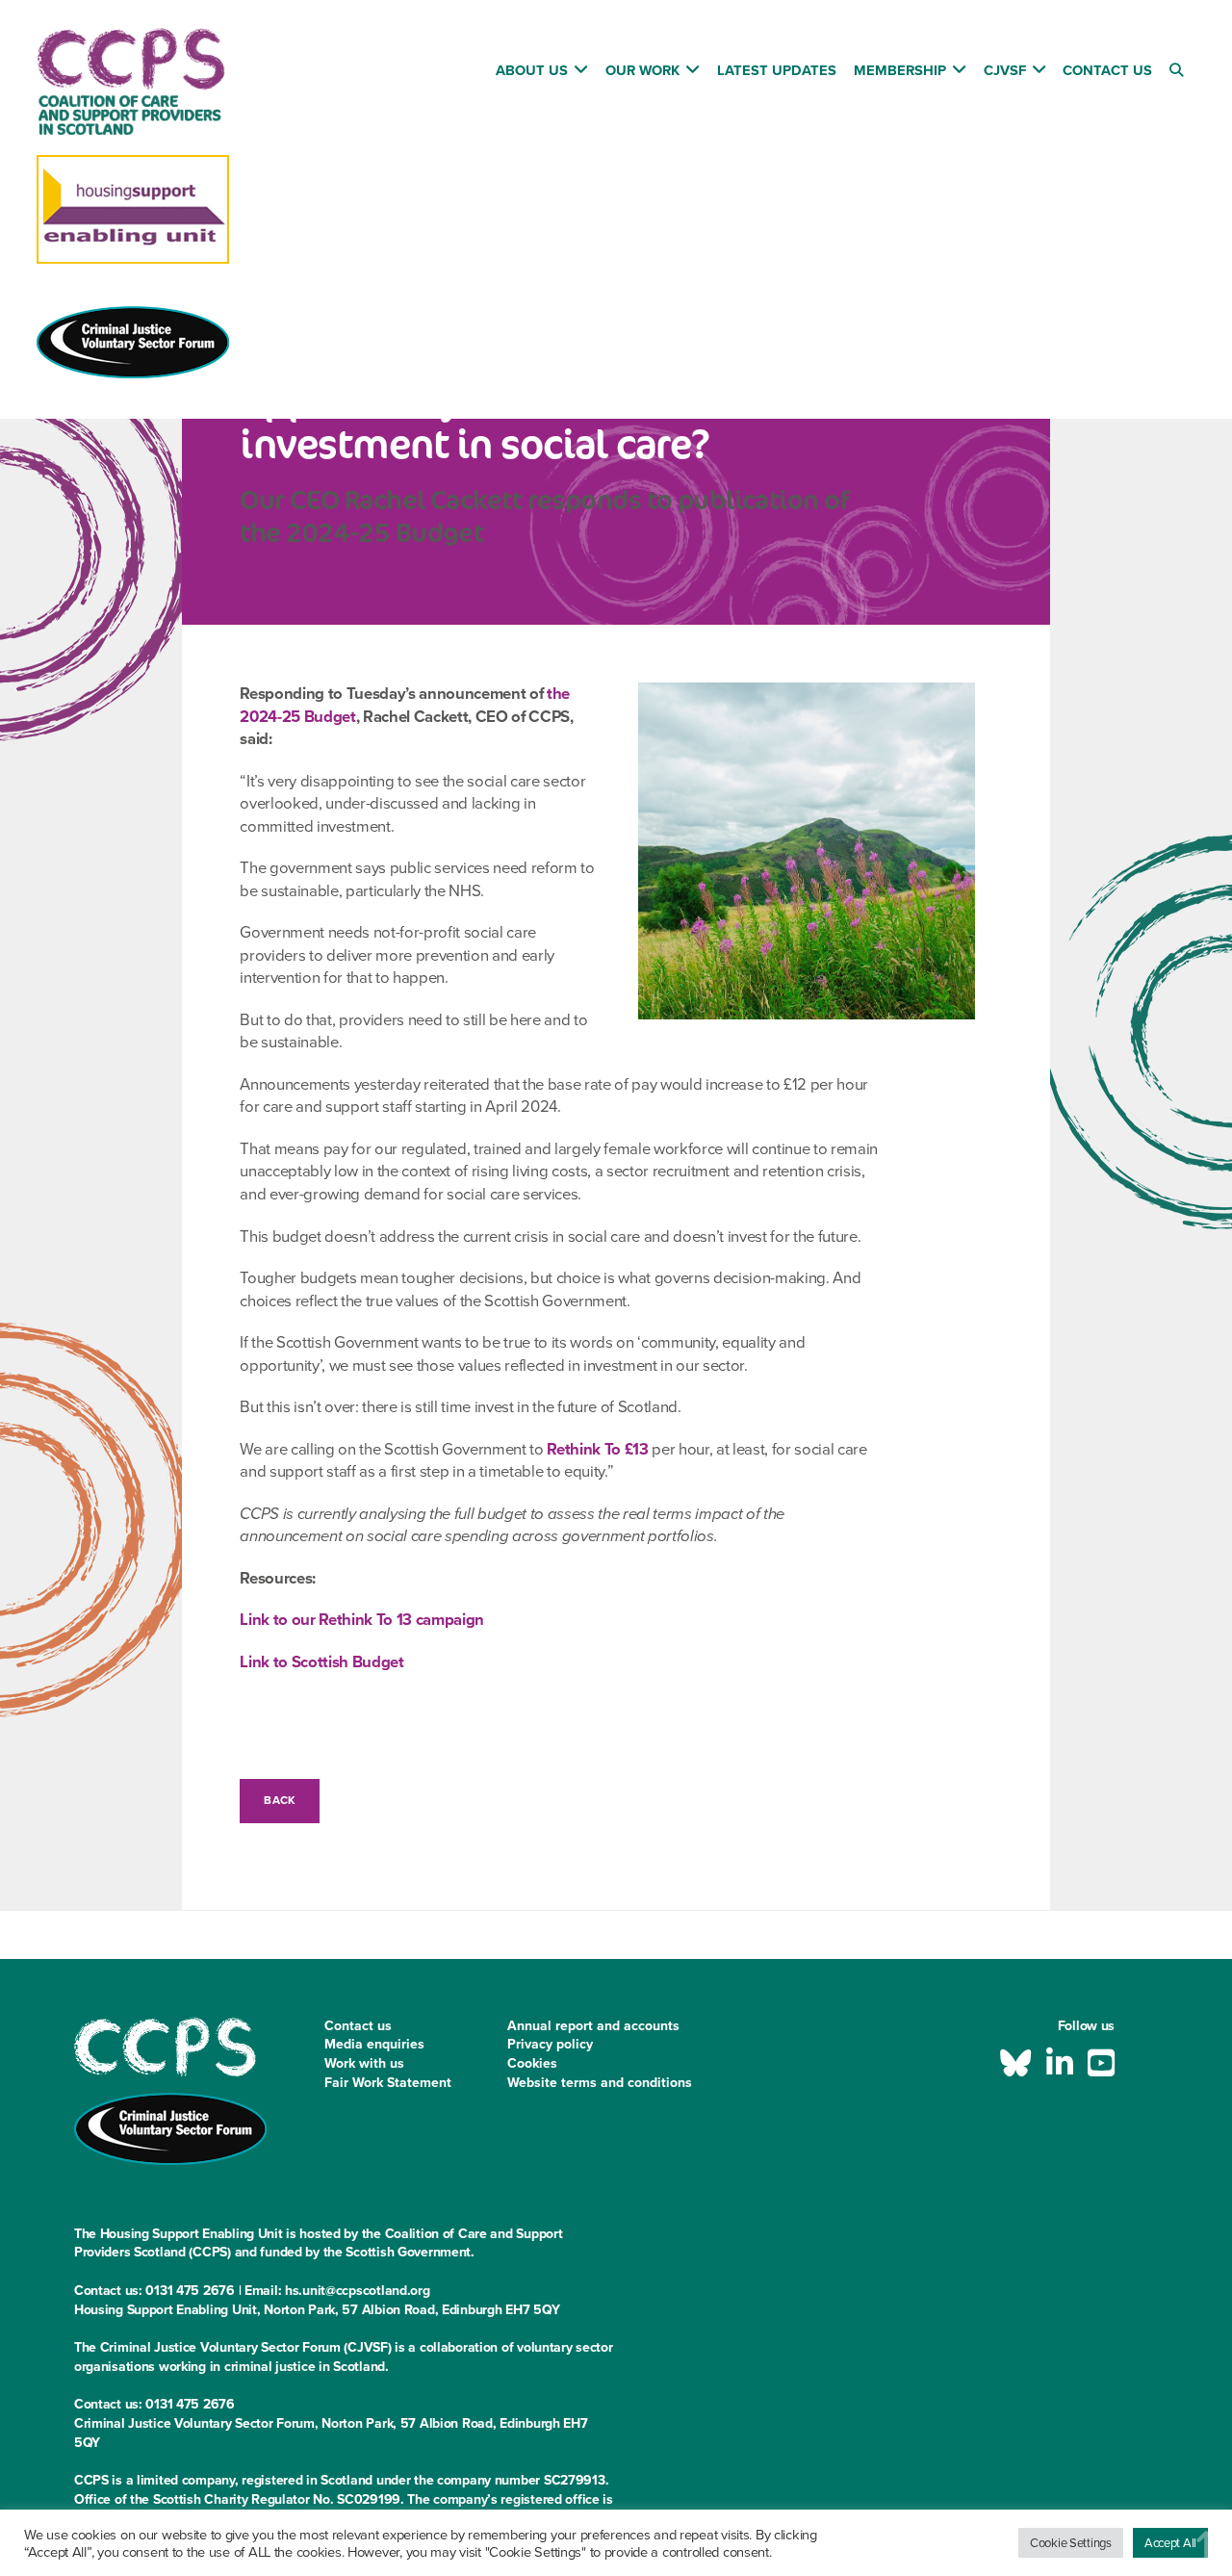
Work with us (364, 2063)
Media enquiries (374, 2044)
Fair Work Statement (388, 2083)
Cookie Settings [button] (1071, 2543)
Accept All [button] (1170, 2543)
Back (279, 1800)
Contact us (358, 2026)
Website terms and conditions (600, 2083)
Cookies (532, 2063)
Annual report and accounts (593, 2026)
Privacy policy (550, 2044)
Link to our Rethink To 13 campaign (362, 1620)
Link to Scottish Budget (321, 1662)
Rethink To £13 (597, 1449)
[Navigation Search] (1179, 74)
